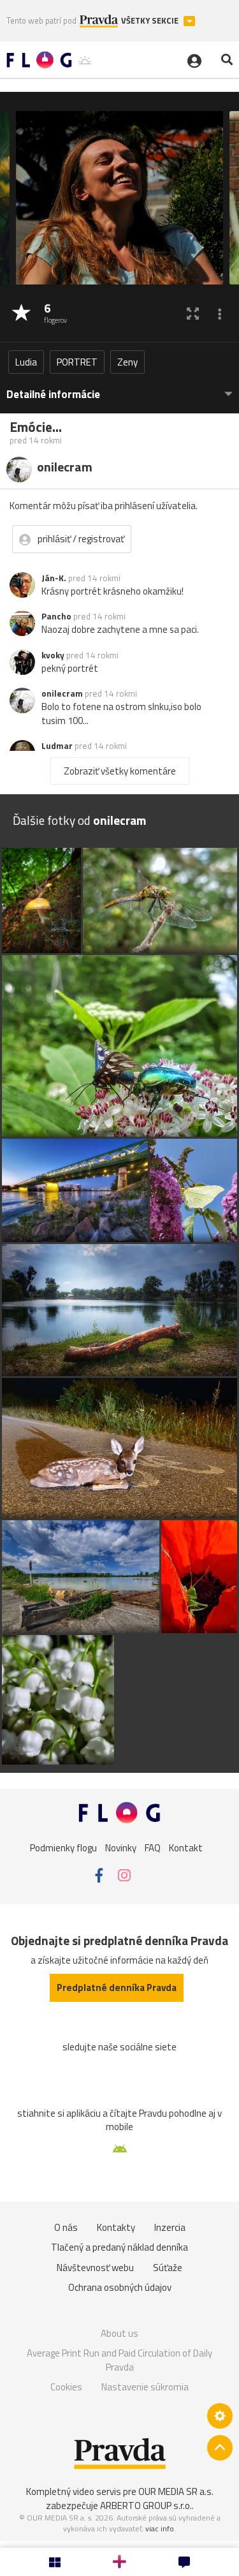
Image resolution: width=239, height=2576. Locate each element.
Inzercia (170, 2227)
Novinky (121, 1848)
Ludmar (57, 746)
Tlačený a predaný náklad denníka (119, 2247)
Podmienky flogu (63, 1848)
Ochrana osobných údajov (120, 2287)
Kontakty (116, 2227)
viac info (160, 2528)
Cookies (66, 2387)
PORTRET (77, 362)
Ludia (26, 362)
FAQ (153, 1848)
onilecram (62, 693)
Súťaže (168, 2268)
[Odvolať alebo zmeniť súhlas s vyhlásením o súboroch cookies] (220, 2416)
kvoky (53, 655)
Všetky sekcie (151, 21)
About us (119, 2333)
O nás (66, 2227)
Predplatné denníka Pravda (117, 1988)
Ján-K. (54, 578)
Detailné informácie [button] (53, 395)
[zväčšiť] (193, 314)
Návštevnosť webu (95, 2268)
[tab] (119, 388)
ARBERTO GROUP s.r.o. (146, 2506)
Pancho (56, 616)
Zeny (127, 362)
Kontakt (186, 1848)
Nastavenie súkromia (145, 2387)
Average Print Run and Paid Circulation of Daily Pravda (119, 2360)
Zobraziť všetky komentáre (120, 771)
